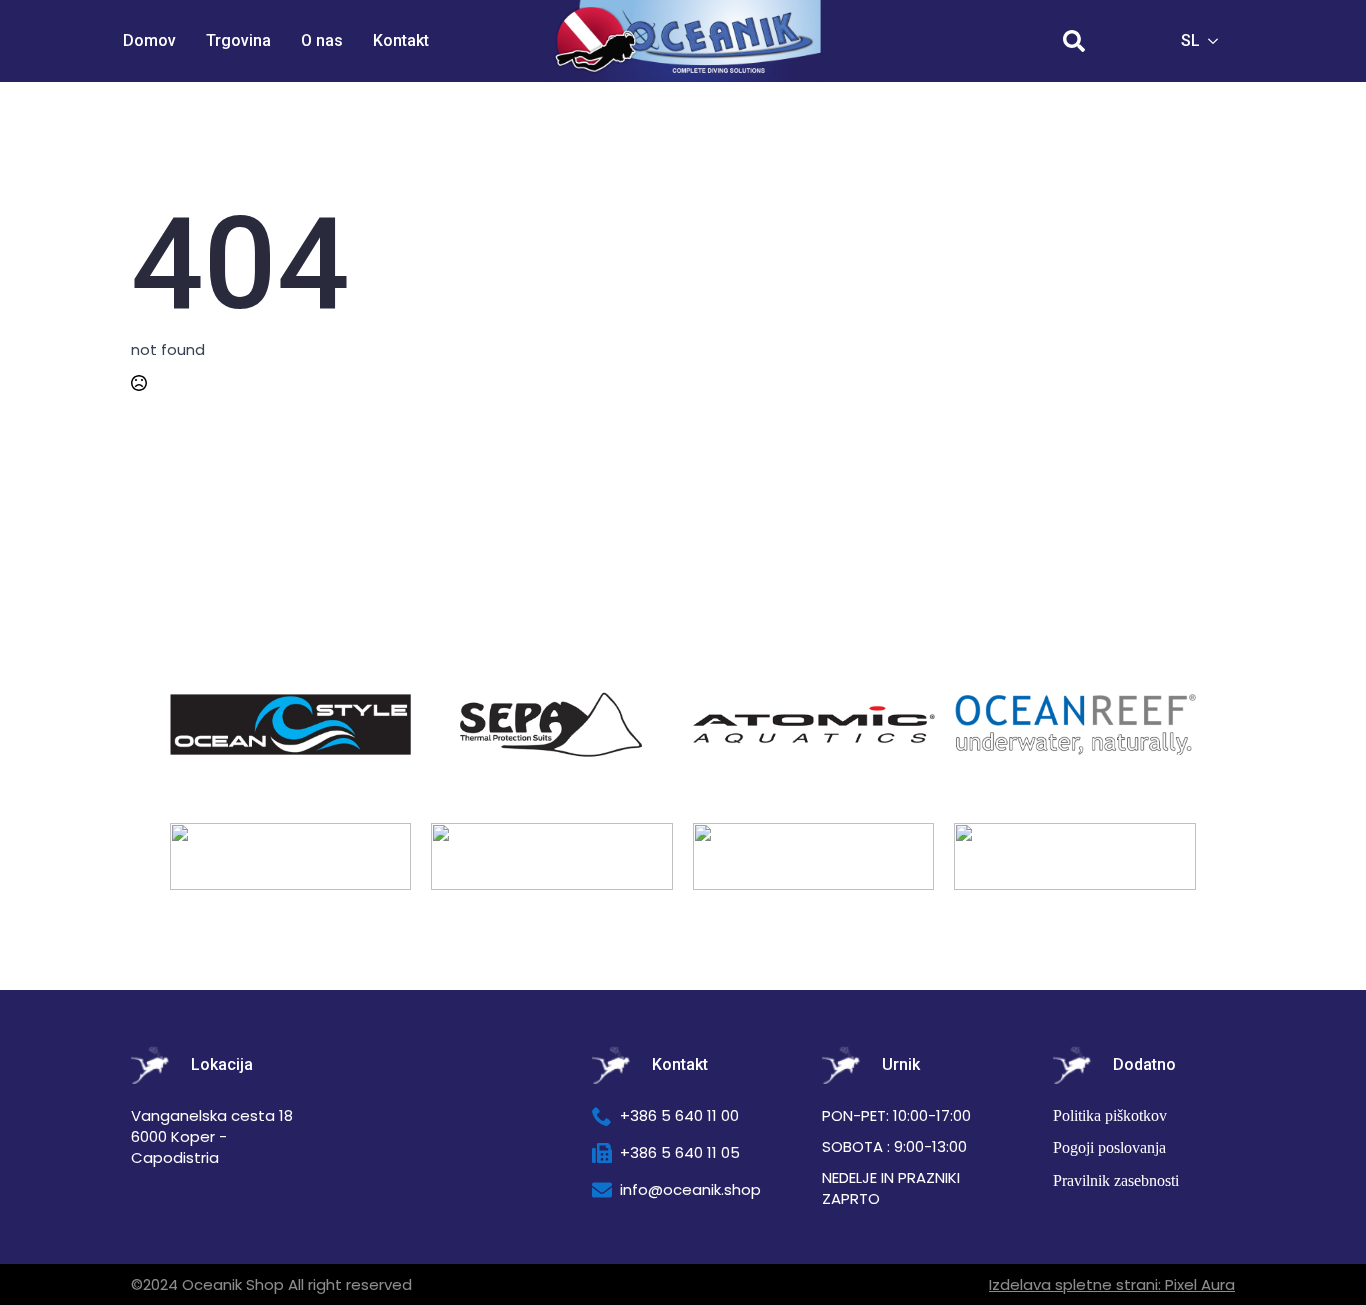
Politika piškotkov (1110, 1115)
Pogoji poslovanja (1109, 1147)
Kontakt (401, 40)
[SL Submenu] (1219, 41)
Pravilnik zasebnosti (1116, 1180)
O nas (322, 40)
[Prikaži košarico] (1131, 41)
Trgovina (238, 40)
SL (1190, 40)
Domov (149, 40)
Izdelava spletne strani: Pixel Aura (1112, 1284)
